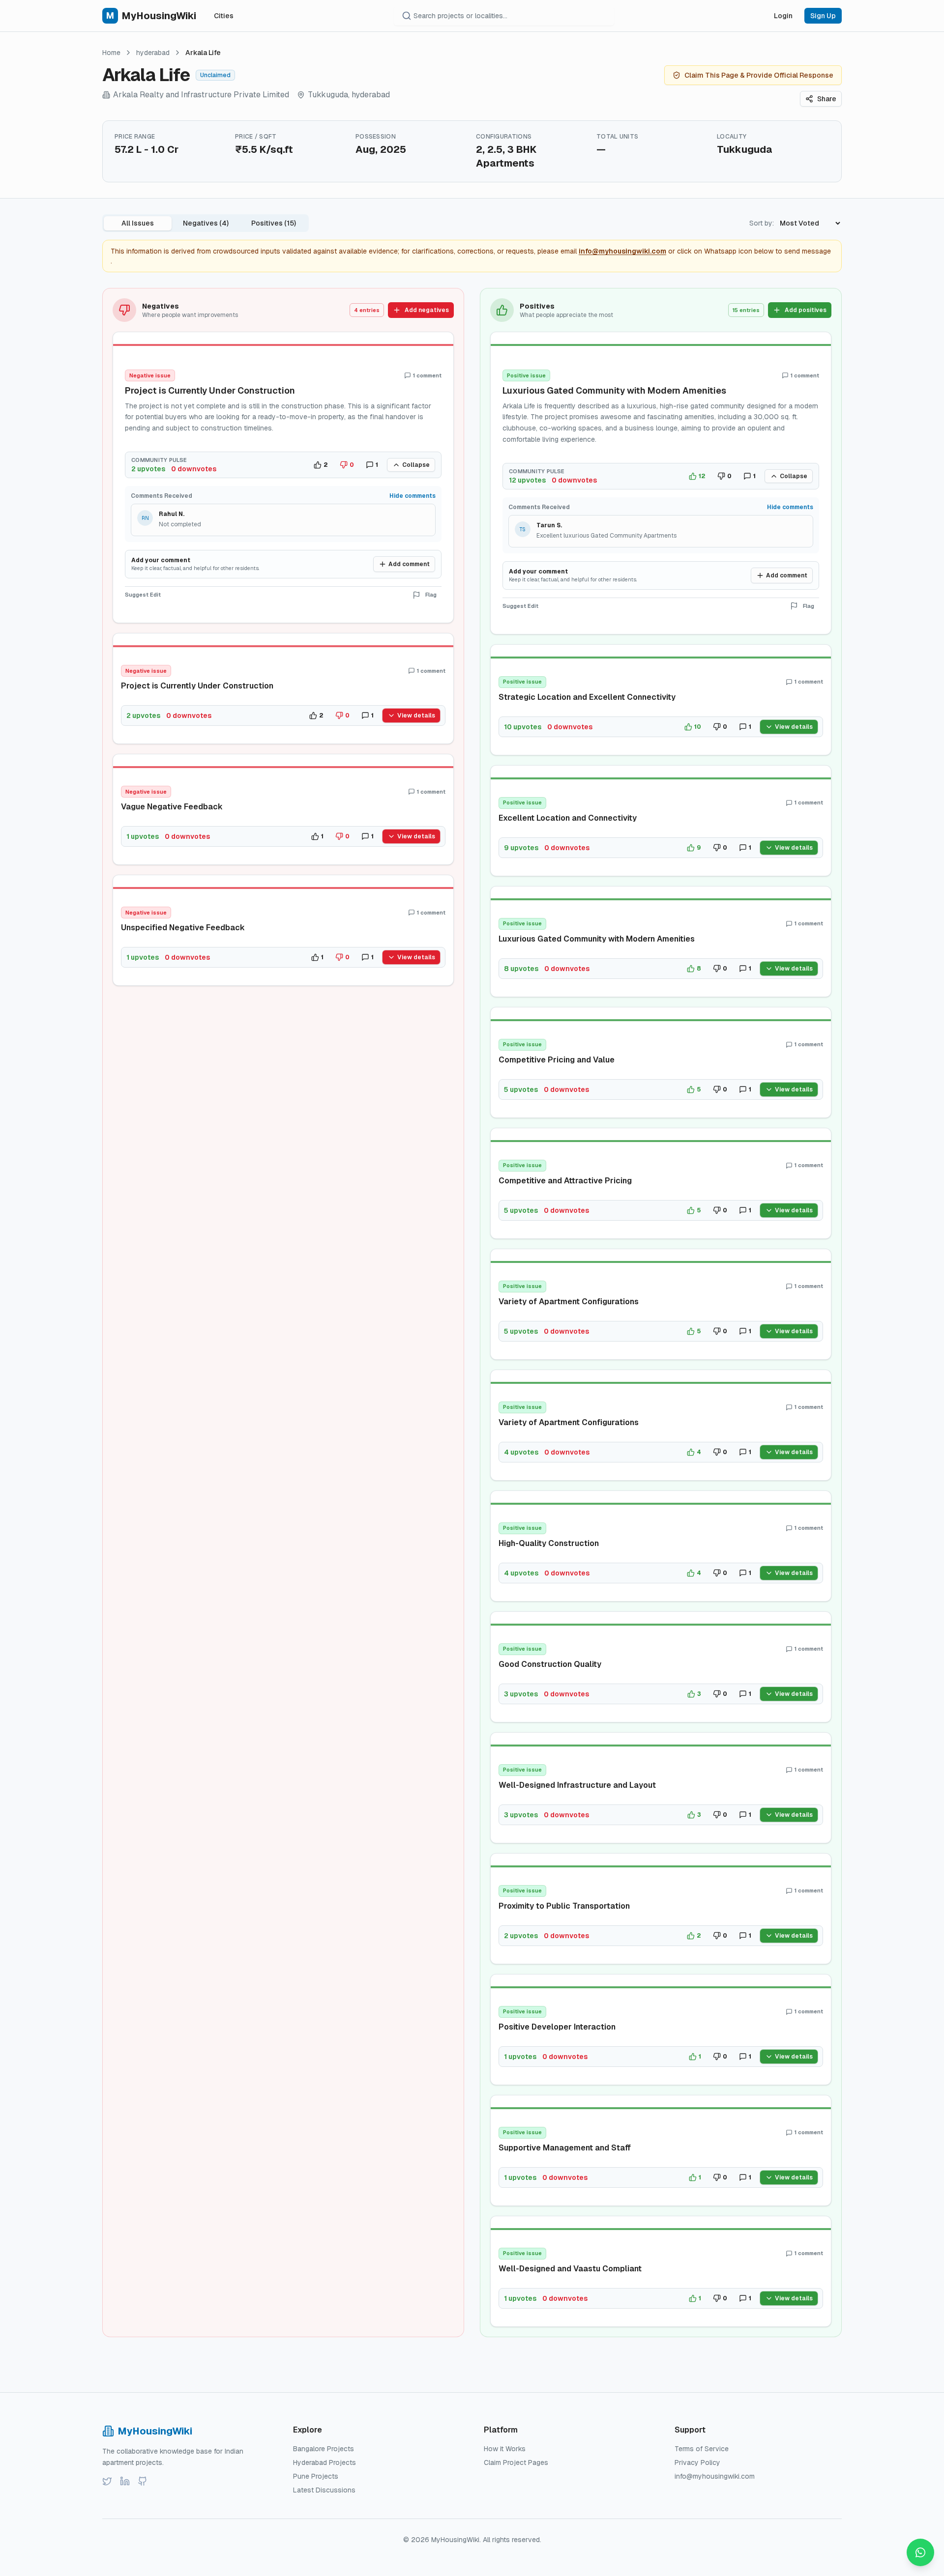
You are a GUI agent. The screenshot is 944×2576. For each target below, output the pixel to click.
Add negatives (427, 310)
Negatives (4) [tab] (206, 223)
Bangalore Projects (324, 2449)
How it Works (505, 2449)
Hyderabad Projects (324, 2462)
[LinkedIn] (125, 2481)
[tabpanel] (472, 1313)
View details (416, 716)
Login (783, 16)
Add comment (409, 564)
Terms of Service (702, 2449)
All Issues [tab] (138, 223)
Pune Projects (316, 2476)
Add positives (806, 310)
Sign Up (823, 16)
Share (827, 99)
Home (111, 53)
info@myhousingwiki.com (622, 251)
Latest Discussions (324, 2490)
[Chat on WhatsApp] (920, 2552)
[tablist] (206, 223)
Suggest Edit (143, 595)
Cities (224, 16)
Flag (431, 595)
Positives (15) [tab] (274, 223)
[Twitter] (107, 2481)
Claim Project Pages (516, 2462)
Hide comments (413, 496)
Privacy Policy (697, 2462)
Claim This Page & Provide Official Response (759, 75)
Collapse (416, 465)
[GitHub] (143, 2481)
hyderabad (153, 53)
